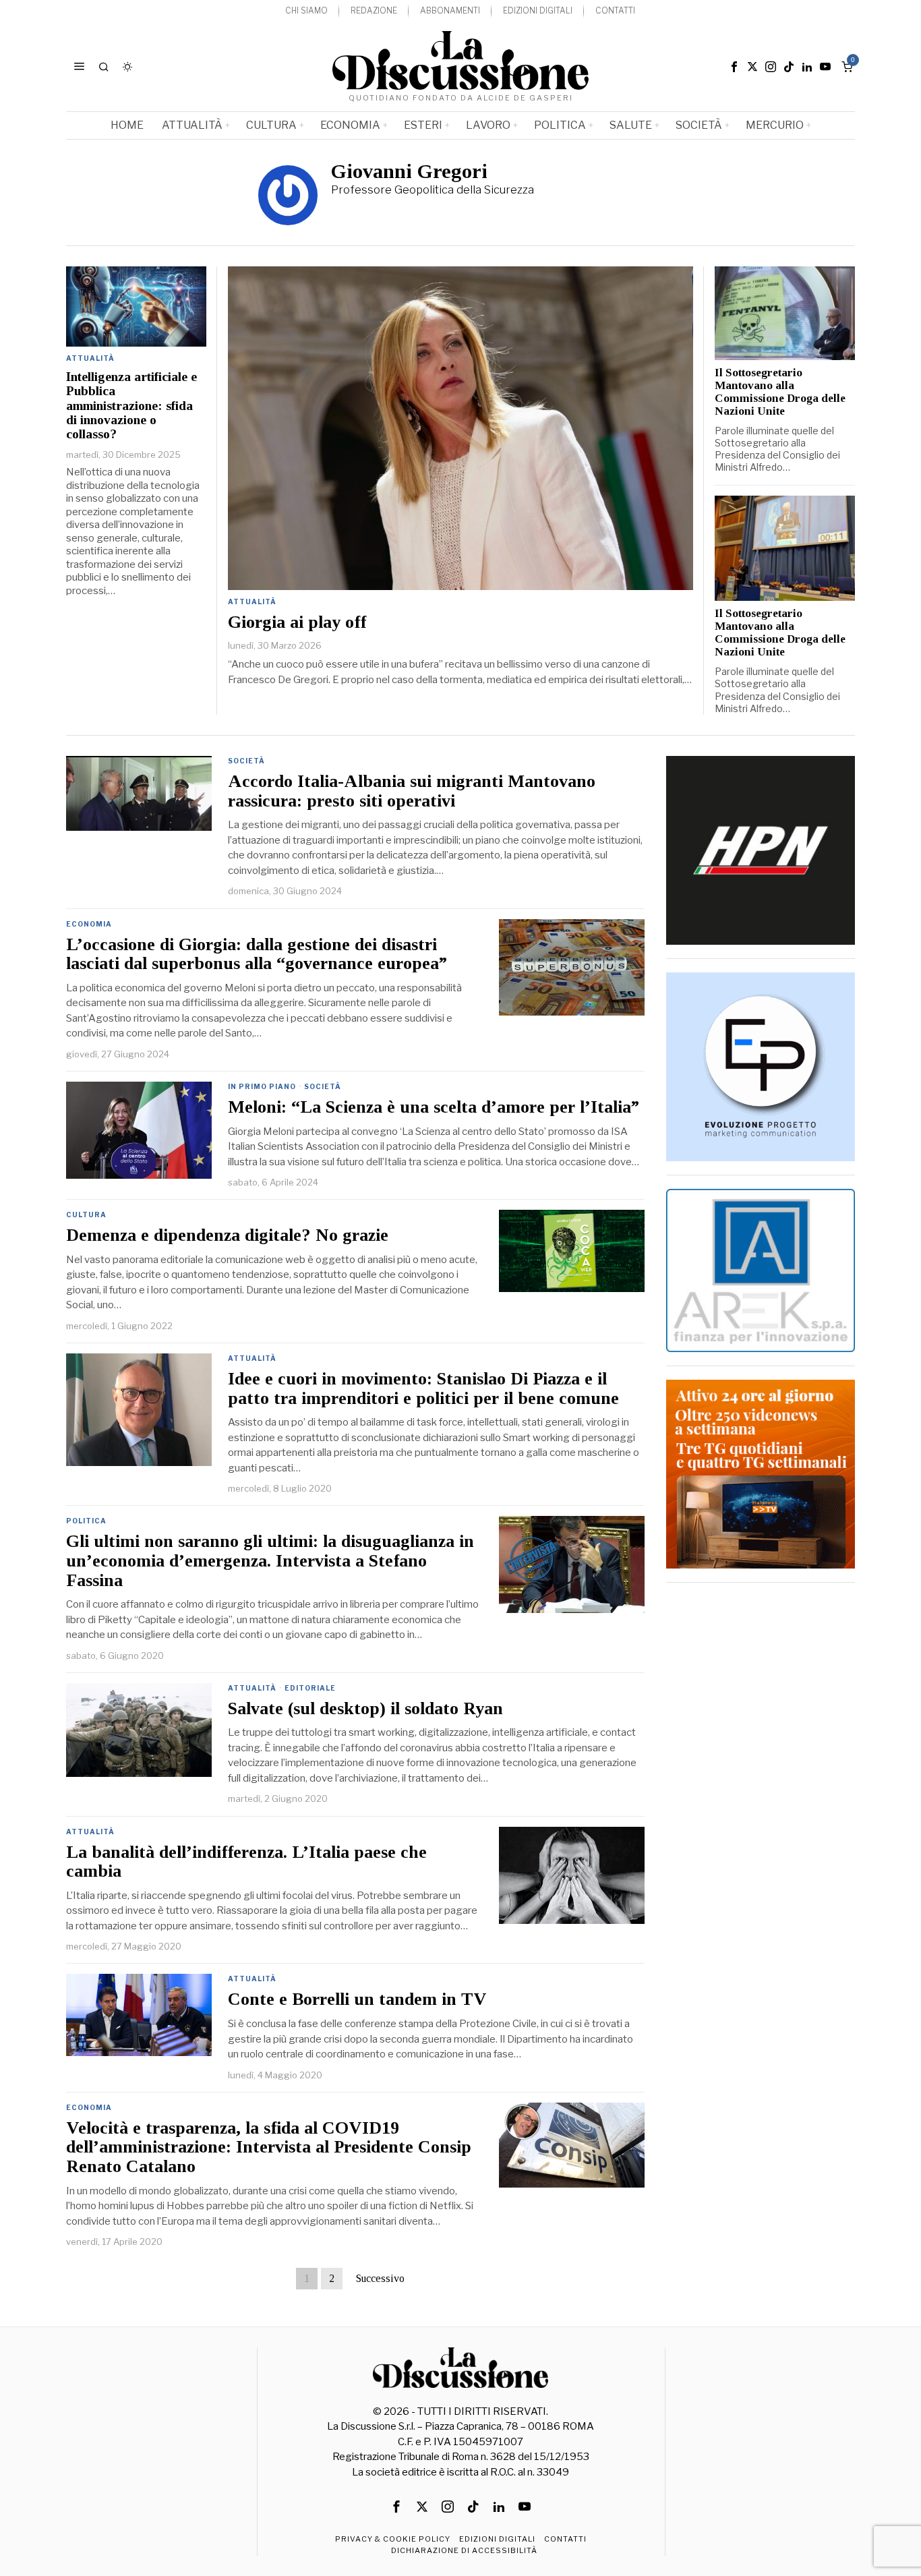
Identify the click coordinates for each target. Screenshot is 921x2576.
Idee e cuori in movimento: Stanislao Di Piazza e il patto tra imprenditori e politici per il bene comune (423, 1389)
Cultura (86, 1214)
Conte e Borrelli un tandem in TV (357, 1999)
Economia (89, 924)
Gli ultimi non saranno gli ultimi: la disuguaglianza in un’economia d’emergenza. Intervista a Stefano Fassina (270, 1561)
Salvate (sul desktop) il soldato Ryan (365, 1709)
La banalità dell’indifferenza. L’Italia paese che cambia (246, 1862)
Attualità (252, 602)
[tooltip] (734, 67)
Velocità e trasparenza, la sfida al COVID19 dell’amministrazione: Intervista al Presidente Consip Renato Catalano (269, 2147)
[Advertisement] (761, 1798)
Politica (86, 1521)
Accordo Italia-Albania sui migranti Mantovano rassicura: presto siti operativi (412, 791)
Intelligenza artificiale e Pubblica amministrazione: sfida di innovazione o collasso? (131, 406)
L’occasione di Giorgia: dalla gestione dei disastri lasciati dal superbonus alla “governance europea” (257, 955)
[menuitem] (306, 11)
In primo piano (262, 1086)
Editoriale (310, 1688)
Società (246, 761)
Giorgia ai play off (297, 622)
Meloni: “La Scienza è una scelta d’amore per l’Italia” (434, 1107)
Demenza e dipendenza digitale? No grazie (227, 1235)
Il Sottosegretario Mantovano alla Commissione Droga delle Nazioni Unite (780, 392)
